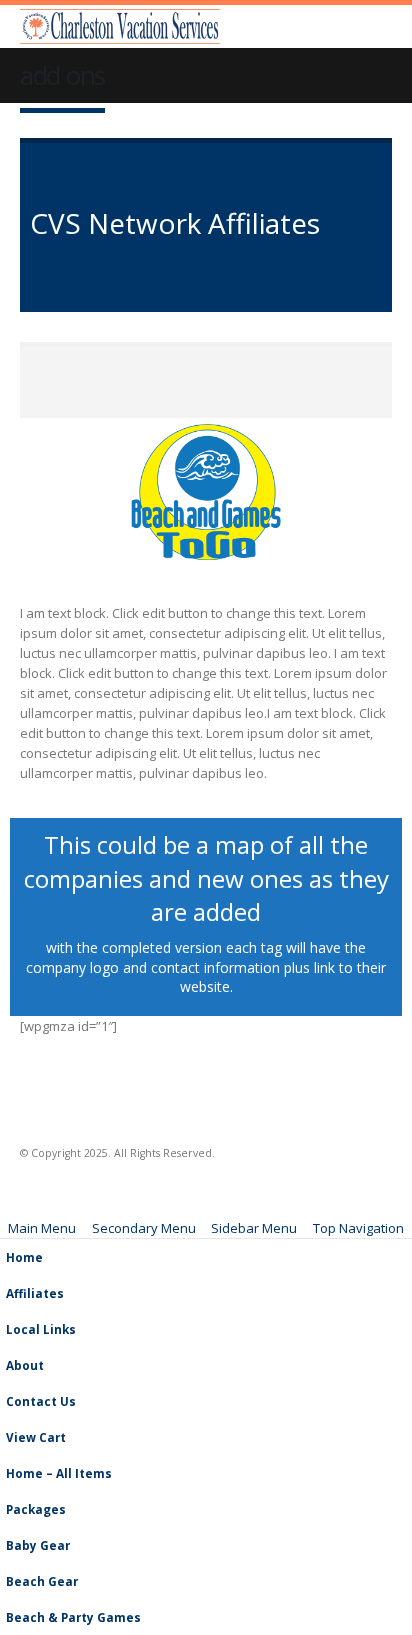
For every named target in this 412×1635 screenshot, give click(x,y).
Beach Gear (42, 1581)
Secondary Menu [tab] (144, 1228)
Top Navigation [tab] (358, 1228)
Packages (36, 1509)
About (25, 1365)
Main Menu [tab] (42, 1228)
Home (24, 1257)
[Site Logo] (120, 26)
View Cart (36, 1437)
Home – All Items (59, 1473)
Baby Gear (38, 1545)
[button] (379, 27)
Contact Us (41, 1401)
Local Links (41, 1329)
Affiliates (35, 1293)
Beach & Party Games (73, 1617)
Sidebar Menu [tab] (254, 1228)
